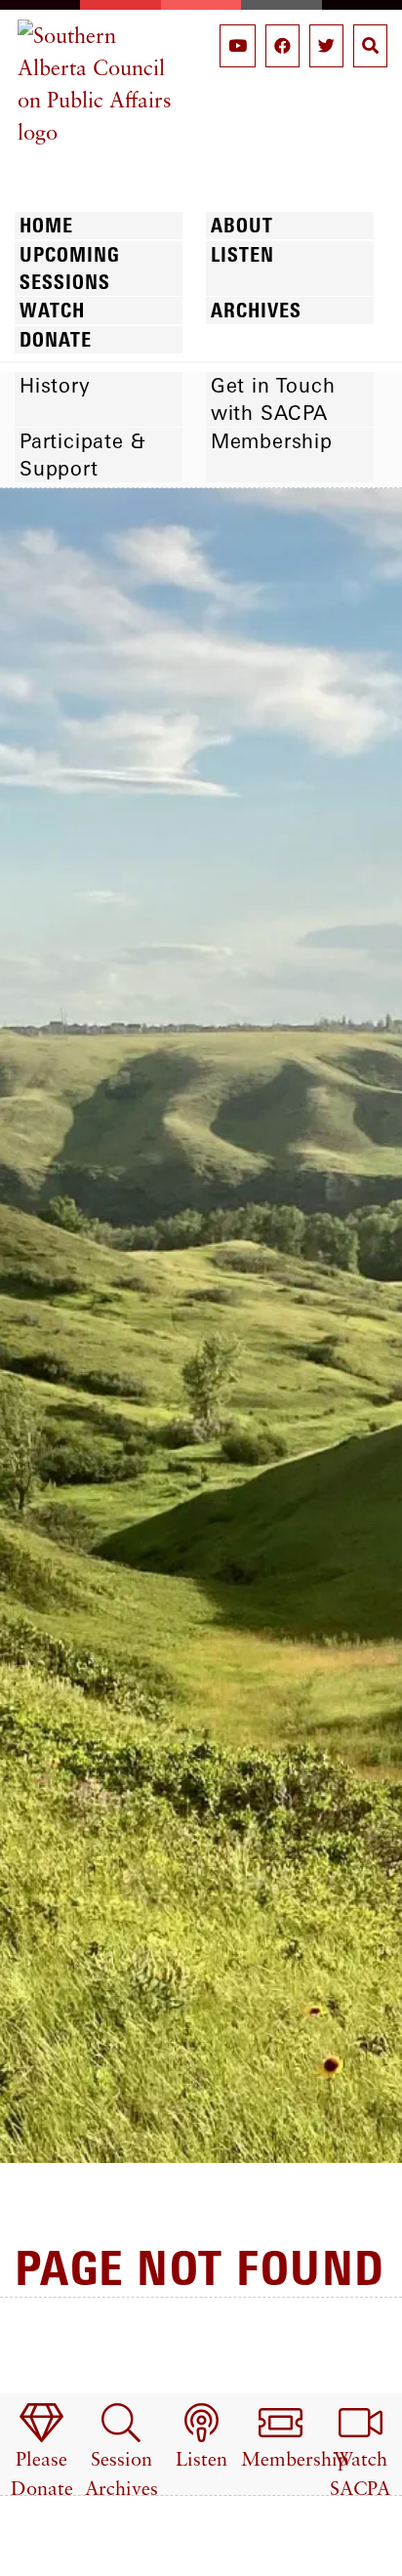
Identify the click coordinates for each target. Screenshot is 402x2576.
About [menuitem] (242, 225)
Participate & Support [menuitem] (82, 455)
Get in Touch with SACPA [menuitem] (273, 399)
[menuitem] (42, 2452)
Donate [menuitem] (56, 339)
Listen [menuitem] (242, 254)
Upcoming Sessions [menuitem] (70, 268)
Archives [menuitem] (256, 310)
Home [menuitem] (46, 225)
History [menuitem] (55, 385)
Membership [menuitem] (272, 441)
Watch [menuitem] (52, 310)
